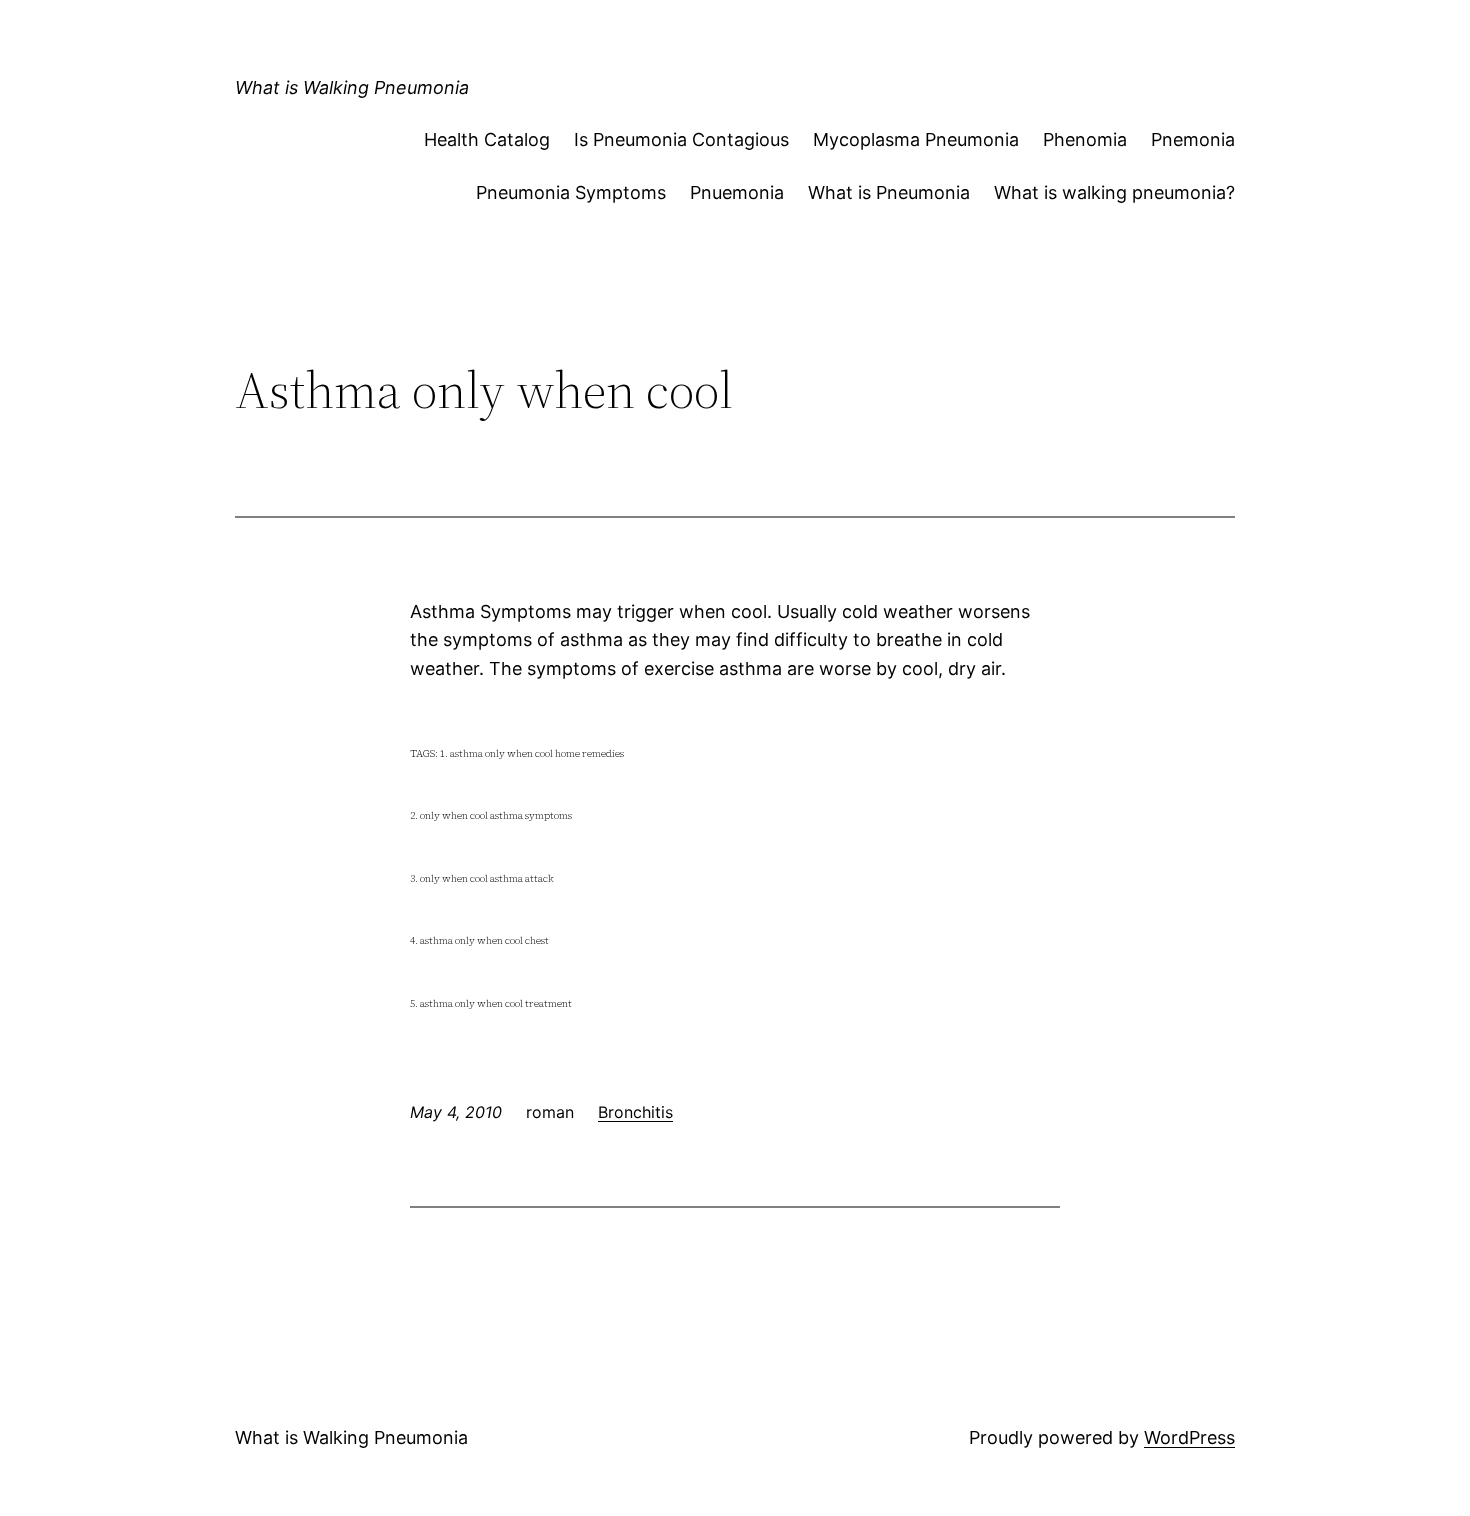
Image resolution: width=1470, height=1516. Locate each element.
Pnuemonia (737, 192)
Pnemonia (1193, 139)
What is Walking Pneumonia (352, 87)
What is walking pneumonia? (1114, 192)
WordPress (1189, 1437)
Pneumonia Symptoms (571, 192)
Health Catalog (487, 139)
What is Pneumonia (889, 192)
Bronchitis (635, 1112)
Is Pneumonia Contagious (681, 139)
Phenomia (1085, 139)
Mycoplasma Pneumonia (916, 139)
